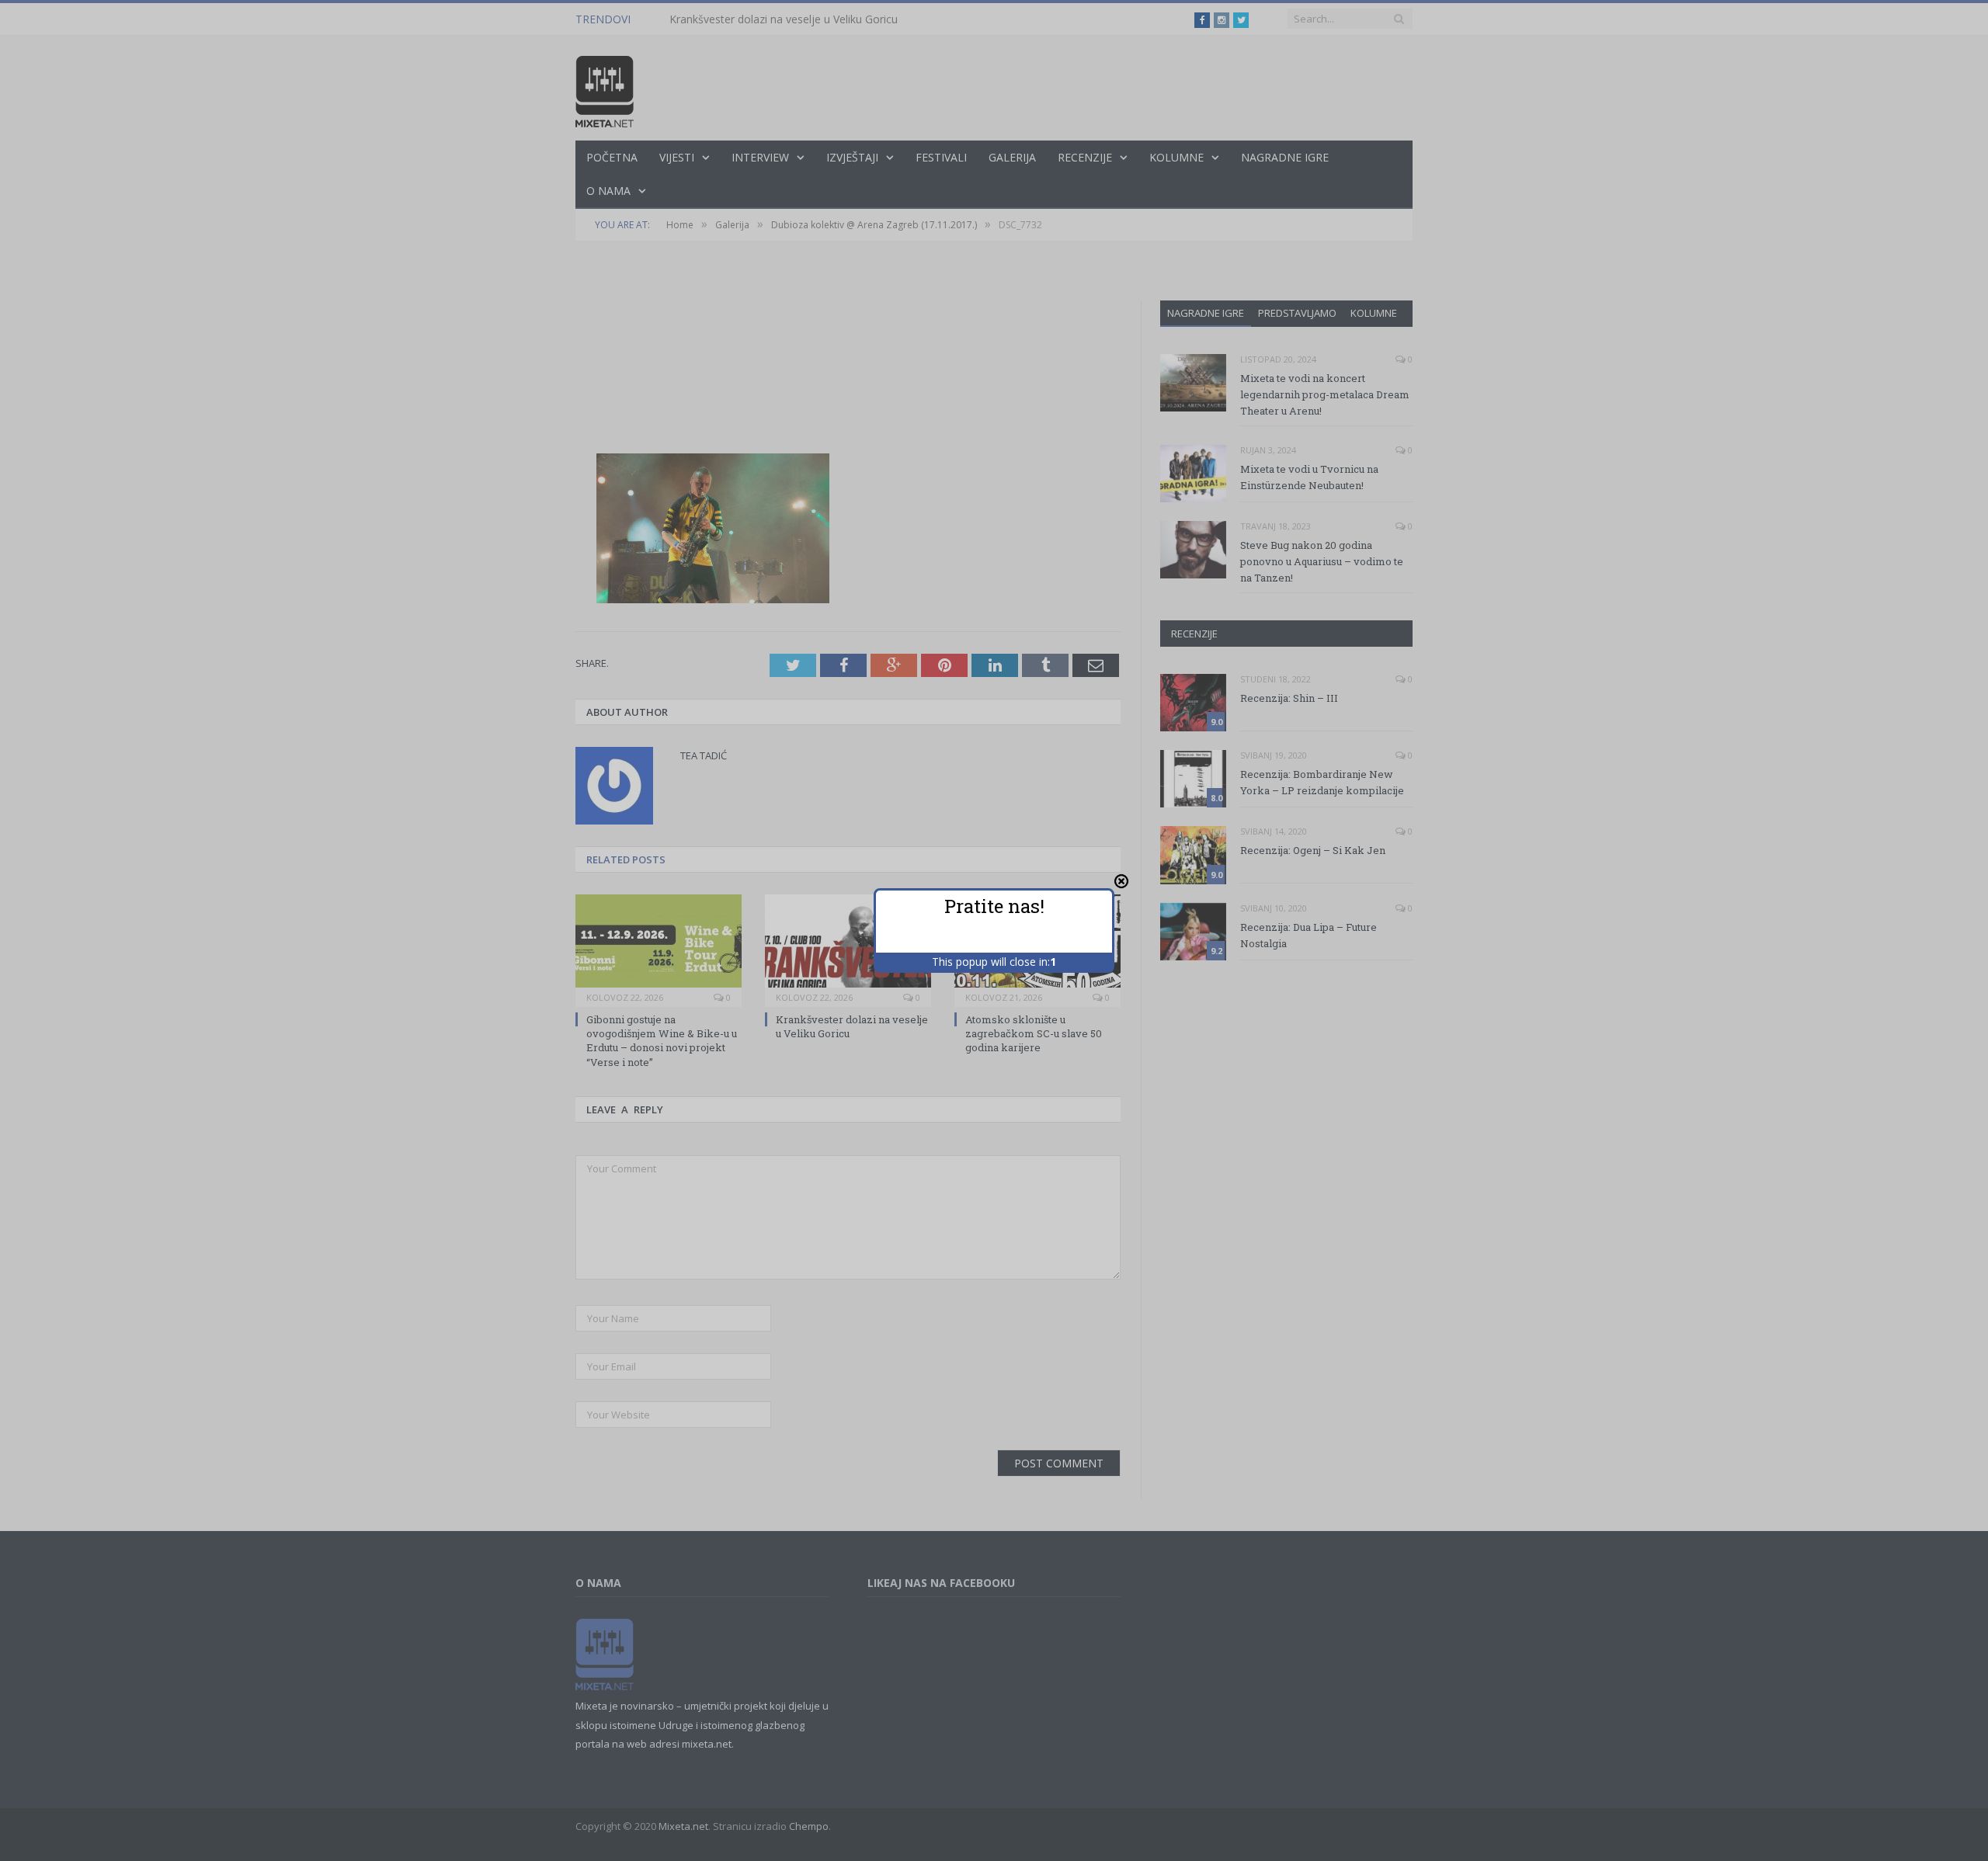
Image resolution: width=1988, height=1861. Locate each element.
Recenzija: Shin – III (1289, 698)
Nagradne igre (1206, 313)
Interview (760, 157)
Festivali (941, 157)
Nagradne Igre (1285, 157)
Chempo (809, 1826)
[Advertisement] (848, 345)
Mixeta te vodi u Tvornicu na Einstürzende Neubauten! (1309, 477)
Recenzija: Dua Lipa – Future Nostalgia (1309, 935)
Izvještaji (852, 157)
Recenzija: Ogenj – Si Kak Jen (1313, 850)
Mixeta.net (683, 1826)
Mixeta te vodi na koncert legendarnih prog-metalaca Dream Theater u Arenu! (1325, 394)
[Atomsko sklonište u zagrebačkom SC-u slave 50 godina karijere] (1037, 949)
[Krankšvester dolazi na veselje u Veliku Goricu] (848, 949)
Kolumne (1176, 157)
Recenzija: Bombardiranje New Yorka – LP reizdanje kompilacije (1322, 782)
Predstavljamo (1297, 313)
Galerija (1012, 157)
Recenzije (1085, 157)
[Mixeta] (605, 88)
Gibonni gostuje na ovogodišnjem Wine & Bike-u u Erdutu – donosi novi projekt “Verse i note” (662, 1041)
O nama (608, 191)
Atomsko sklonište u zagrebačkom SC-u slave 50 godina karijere (1034, 1033)
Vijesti (677, 157)
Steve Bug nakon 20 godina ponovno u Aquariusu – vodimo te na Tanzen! (1322, 561)
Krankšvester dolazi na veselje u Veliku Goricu (784, 19)
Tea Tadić (704, 755)
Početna (612, 157)
